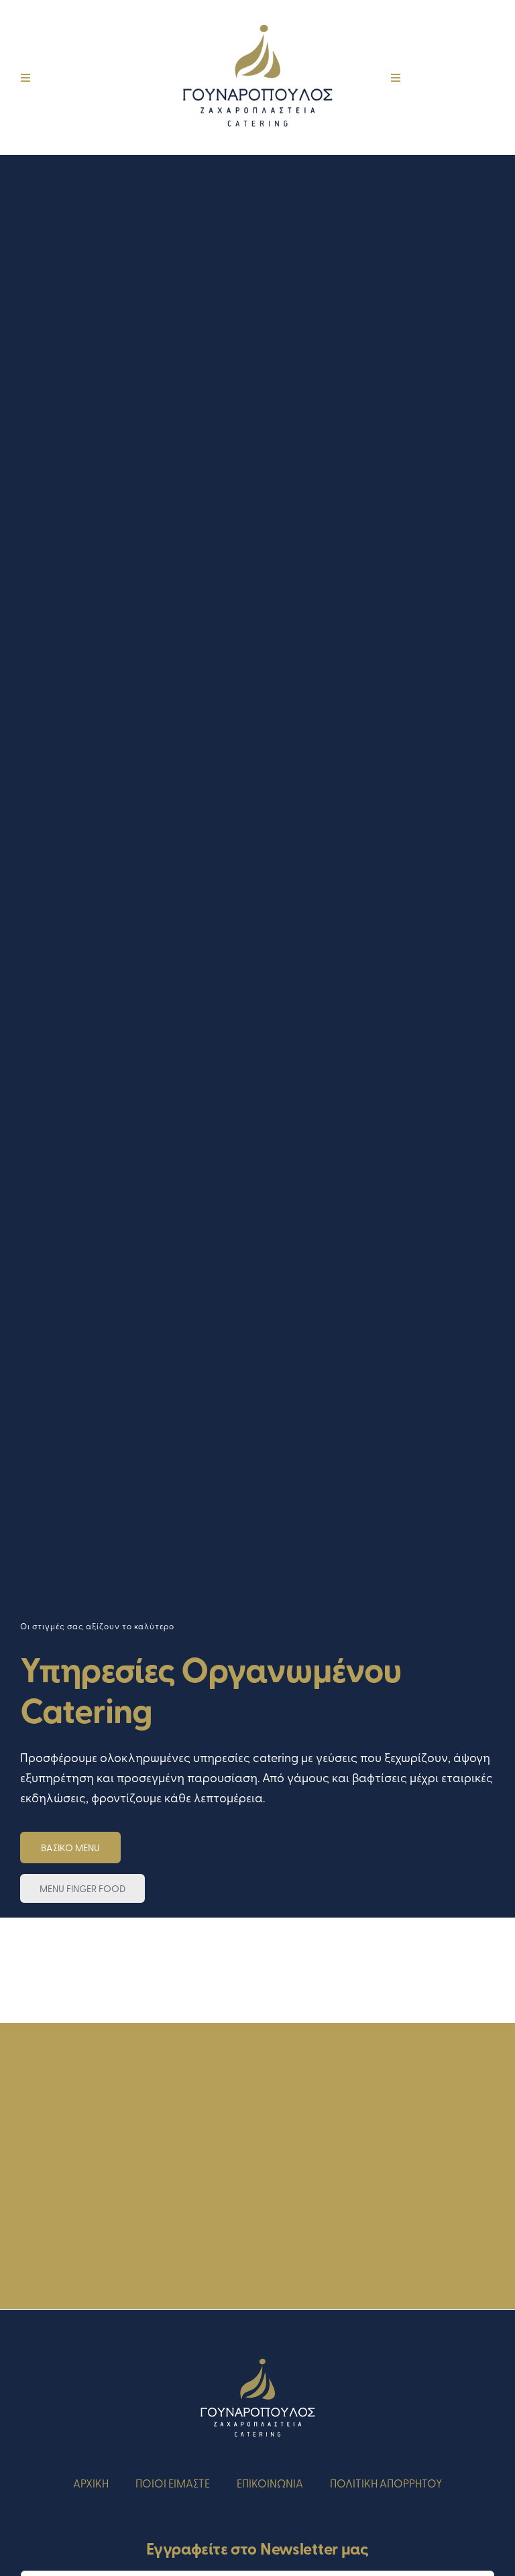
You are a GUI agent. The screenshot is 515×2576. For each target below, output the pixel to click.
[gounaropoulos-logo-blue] (257, 19)
